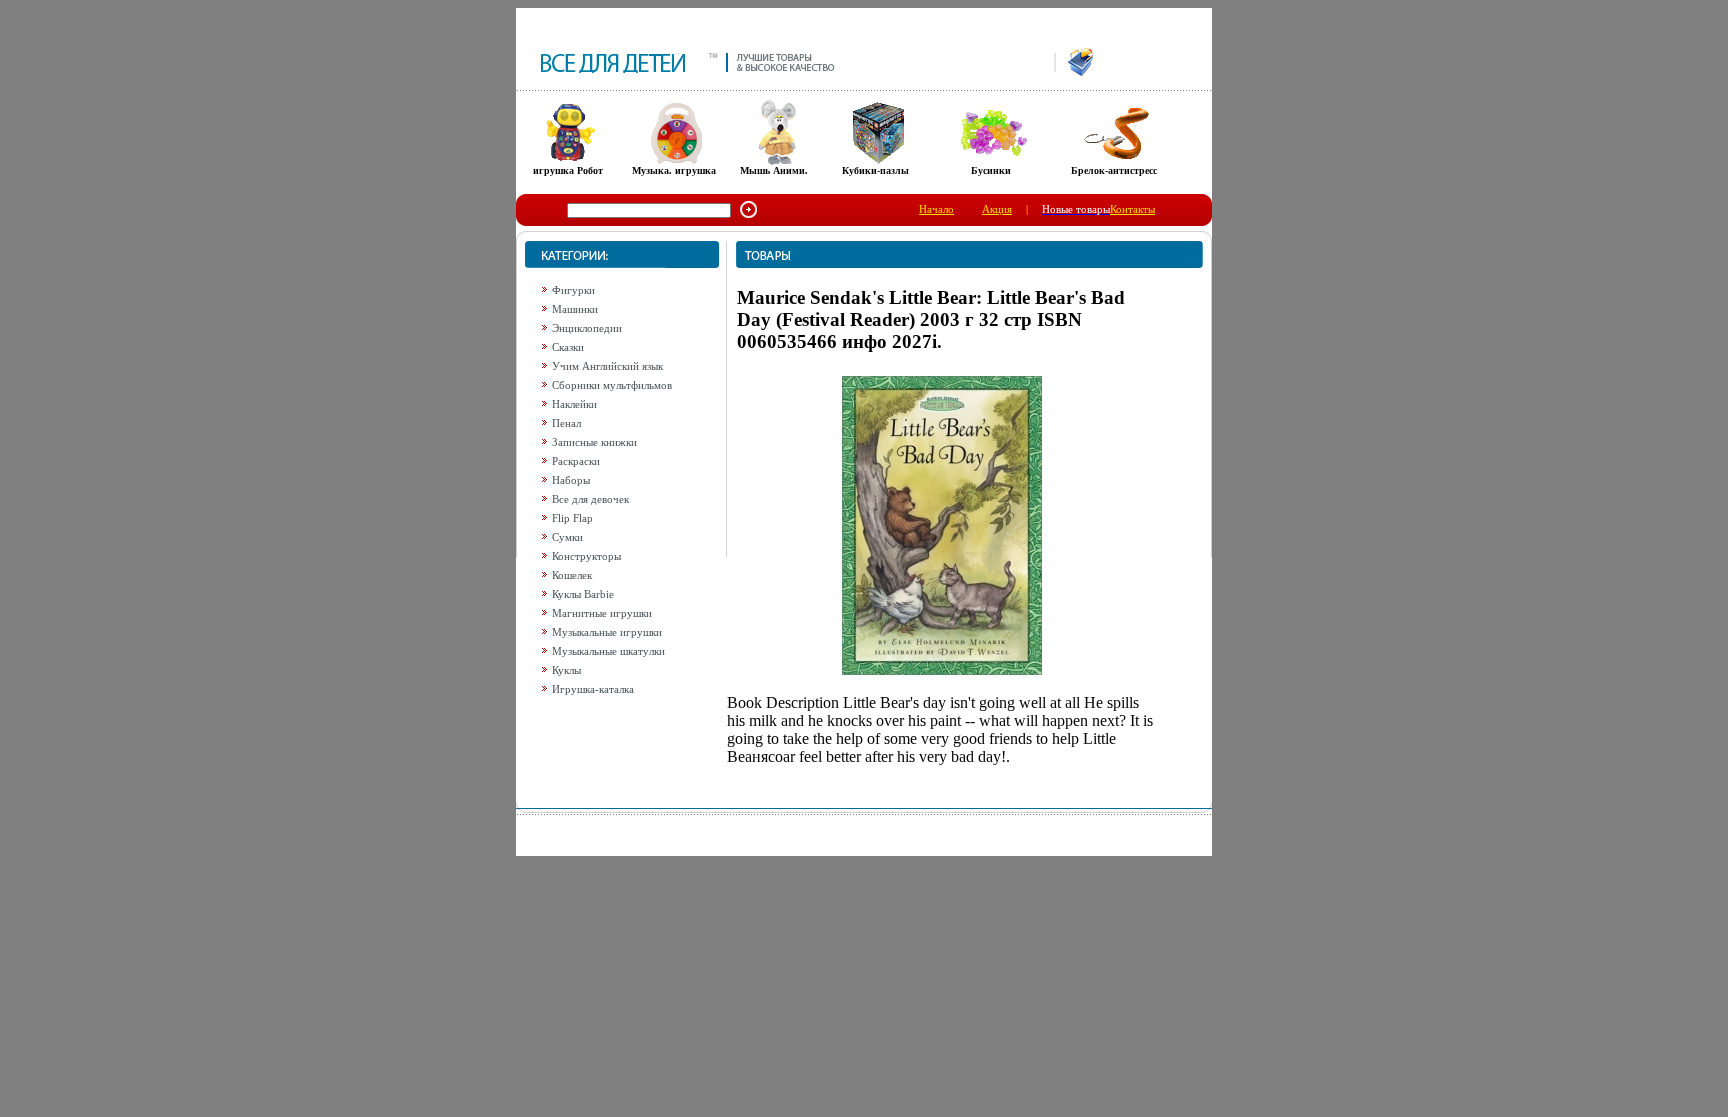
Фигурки (573, 290)
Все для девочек (590, 499)
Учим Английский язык (607, 366)
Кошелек (572, 575)
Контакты (1132, 209)
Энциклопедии (587, 328)
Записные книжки (594, 442)
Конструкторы (586, 556)
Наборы (571, 480)
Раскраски (576, 461)
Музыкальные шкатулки (608, 651)
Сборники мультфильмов (612, 385)
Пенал (566, 423)
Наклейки (574, 404)
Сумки (567, 537)
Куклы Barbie (583, 594)
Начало (936, 209)
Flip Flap (572, 518)
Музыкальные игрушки (607, 632)
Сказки (568, 347)
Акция (997, 209)
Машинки (575, 309)
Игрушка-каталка (593, 689)
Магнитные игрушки (602, 613)
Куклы (566, 670)
